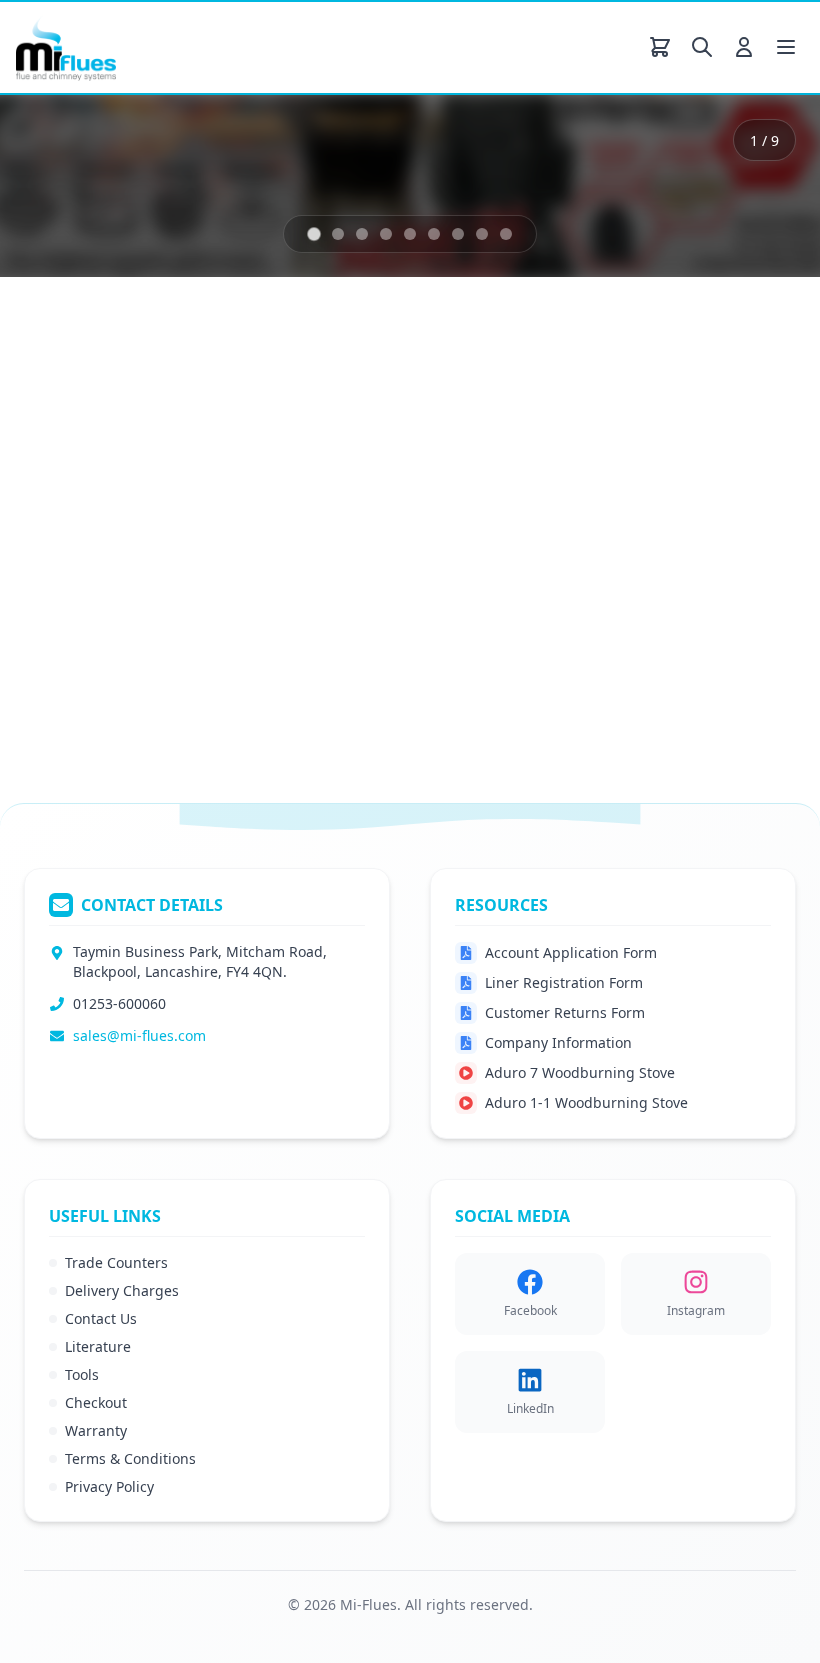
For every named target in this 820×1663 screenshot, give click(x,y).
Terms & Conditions (130, 1458)
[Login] (744, 47)
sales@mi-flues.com (139, 1035)
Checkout (96, 1402)
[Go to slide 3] (362, 411)
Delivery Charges (122, 1290)
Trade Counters (116, 1262)
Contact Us (101, 1318)
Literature (98, 1346)
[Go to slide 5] (410, 411)
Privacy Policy (109, 1486)
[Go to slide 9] (506, 411)
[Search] (702, 47)
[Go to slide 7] (458, 411)
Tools (82, 1374)
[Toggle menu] (786, 47)
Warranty (96, 1430)
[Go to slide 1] (313, 410)
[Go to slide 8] (482, 411)
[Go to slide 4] (386, 411)
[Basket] (660, 47)
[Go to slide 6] (434, 411)
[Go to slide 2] (338, 411)
